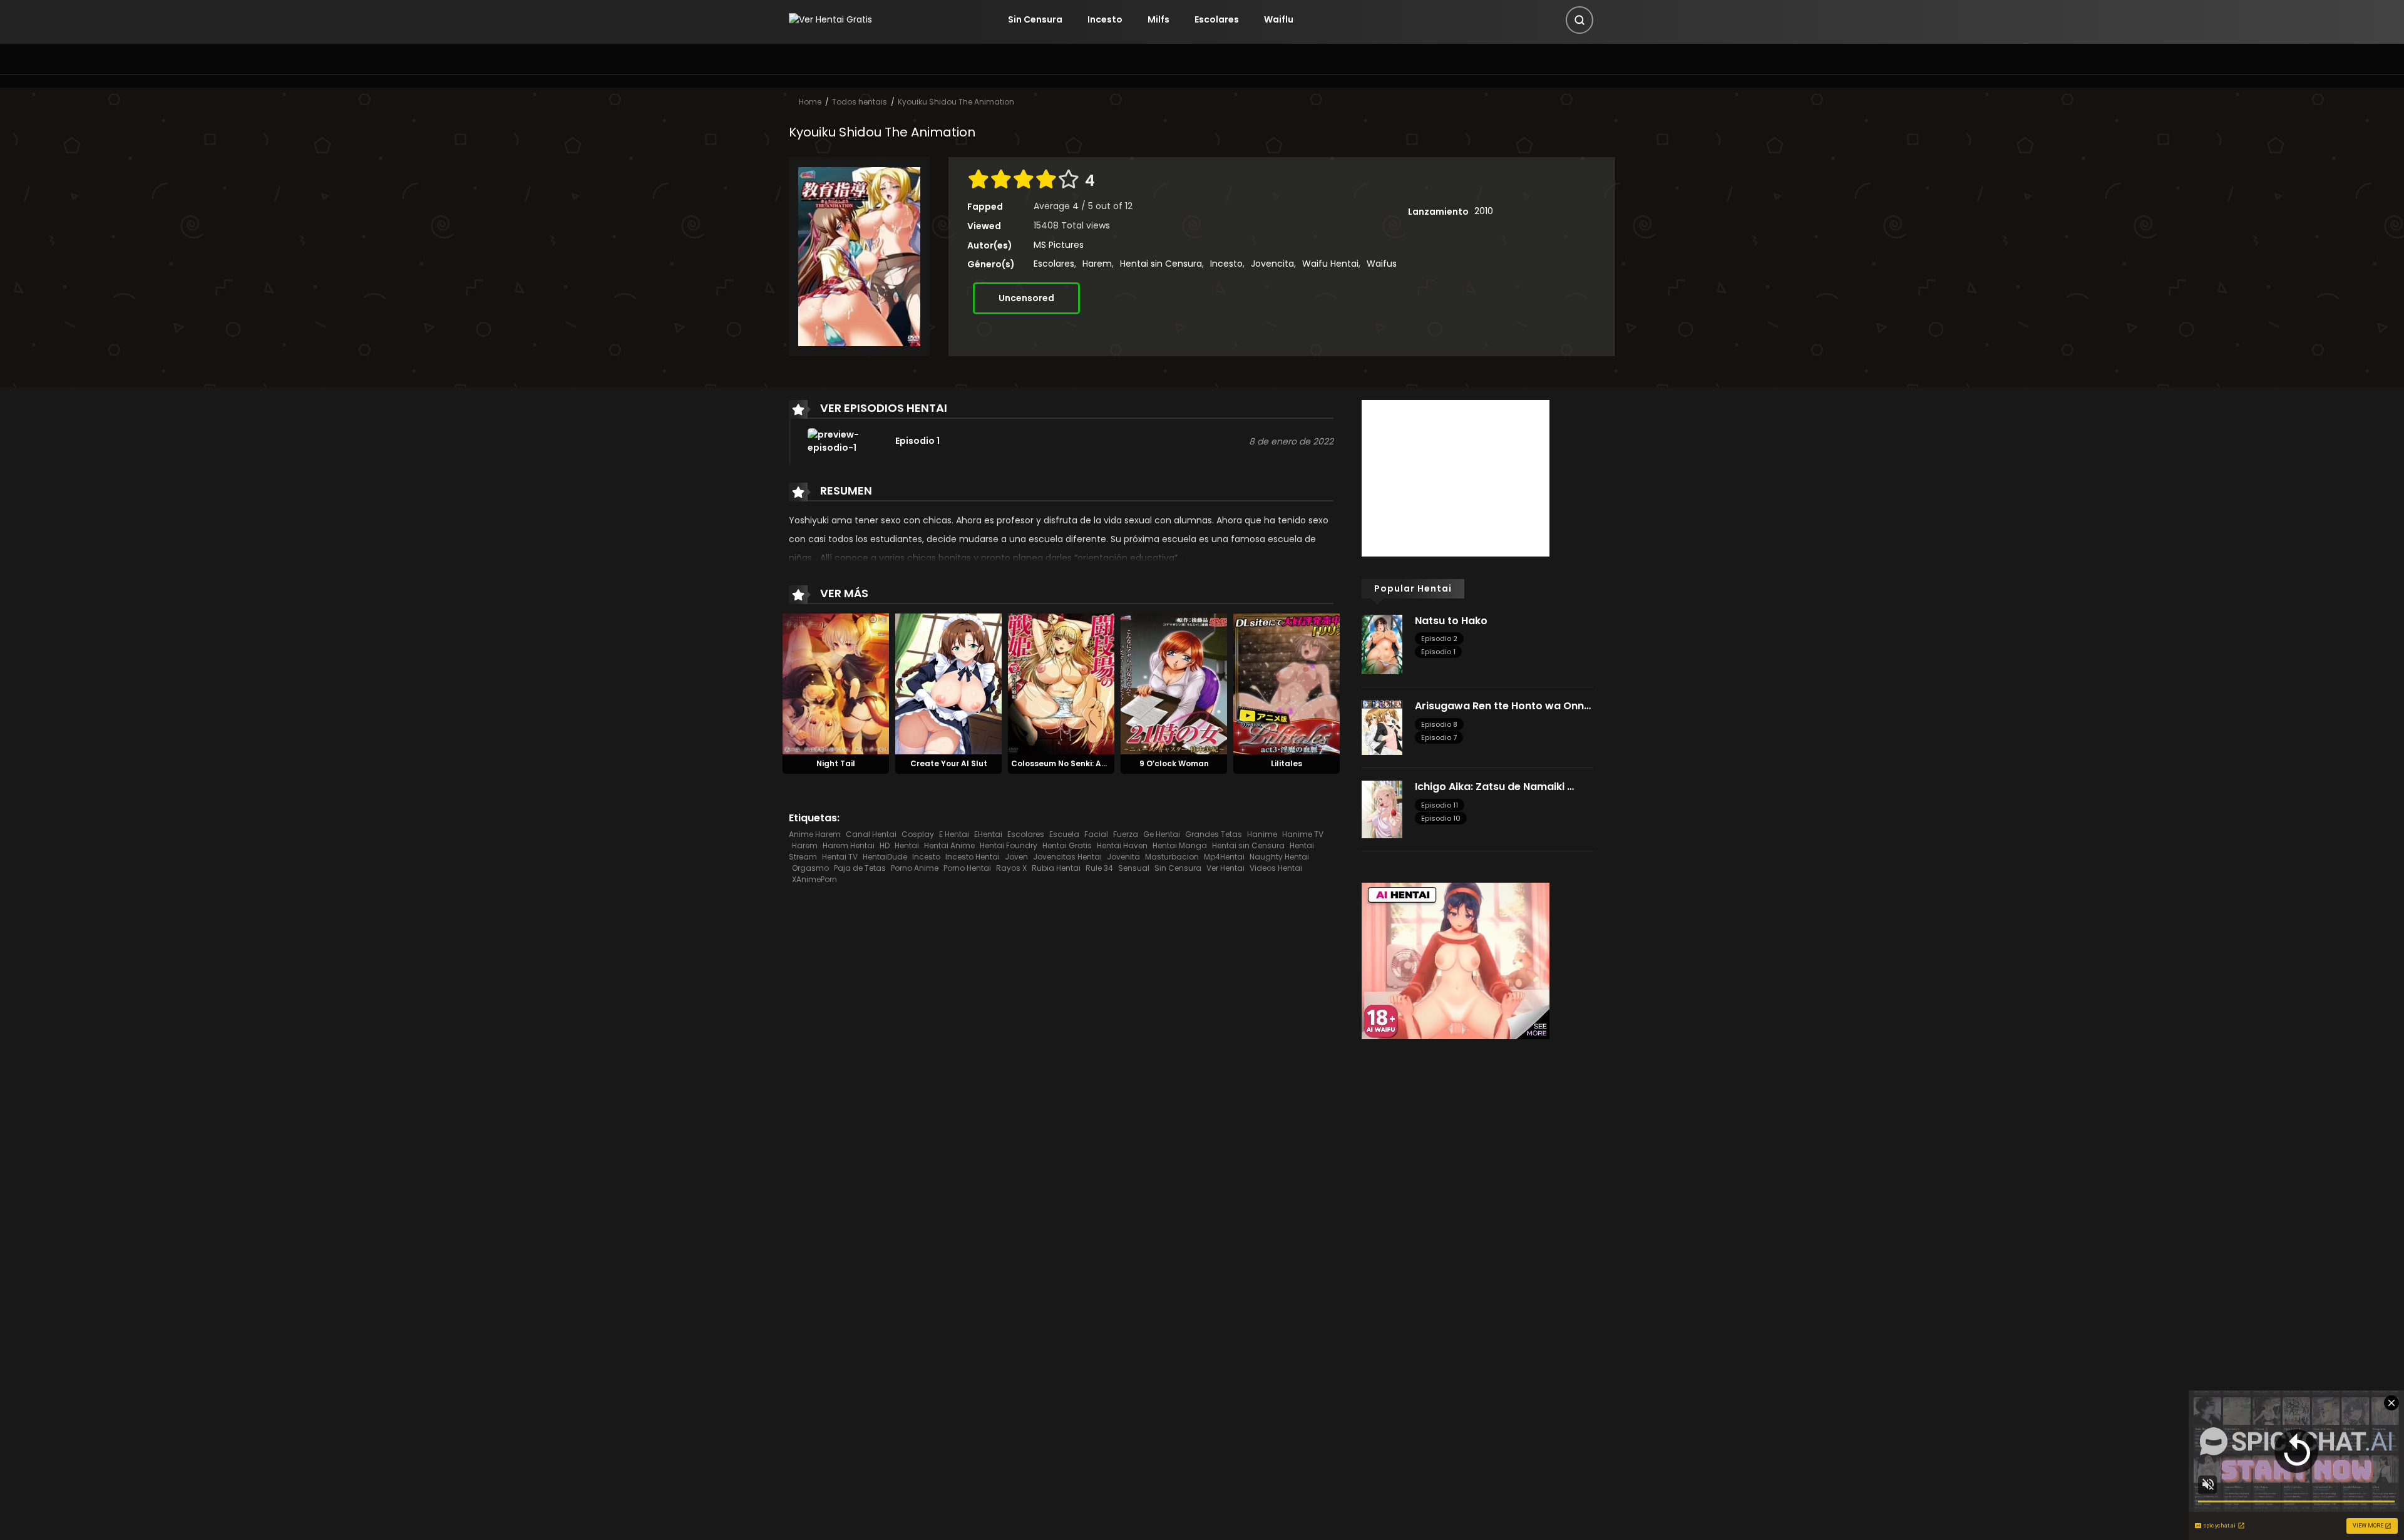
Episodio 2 (1439, 639)
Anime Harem (815, 834)
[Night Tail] (836, 683)
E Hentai (954, 834)
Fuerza (1126, 834)
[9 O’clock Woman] (1174, 683)
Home (810, 102)
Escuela (1064, 834)
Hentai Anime (949, 845)
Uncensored (1026, 298)
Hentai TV (840, 857)
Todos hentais (860, 102)
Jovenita (1123, 857)
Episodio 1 (1438, 652)
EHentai (988, 834)
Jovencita (1272, 264)
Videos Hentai (1276, 868)
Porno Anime (915, 868)
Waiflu (1279, 19)
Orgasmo (810, 868)
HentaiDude (885, 857)
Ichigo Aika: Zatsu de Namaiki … (1494, 787)
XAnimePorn (814, 879)
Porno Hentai (967, 868)
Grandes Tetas (1214, 834)
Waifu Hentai (1330, 264)
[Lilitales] (1287, 683)
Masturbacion (1172, 857)
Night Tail (836, 763)
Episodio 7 (1439, 737)
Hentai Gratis (1067, 845)
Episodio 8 (1439, 724)
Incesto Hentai (973, 857)
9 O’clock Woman (1174, 763)
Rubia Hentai (1056, 868)
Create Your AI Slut (949, 763)
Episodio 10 (1441, 818)
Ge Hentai (1162, 834)
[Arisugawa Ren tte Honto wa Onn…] (1382, 727)
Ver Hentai (1225, 868)
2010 (1484, 211)
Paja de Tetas (860, 868)
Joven (1016, 857)
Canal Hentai (871, 834)
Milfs (1158, 19)
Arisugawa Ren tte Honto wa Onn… (1503, 706)
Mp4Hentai (1224, 857)
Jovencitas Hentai (1067, 857)
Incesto (1105, 19)
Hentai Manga (1180, 845)
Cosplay (918, 834)
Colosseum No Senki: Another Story (1081, 763)
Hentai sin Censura (1161, 264)
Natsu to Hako (1451, 621)
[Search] (1580, 20)
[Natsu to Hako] (1382, 644)
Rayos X (1011, 868)
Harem (1097, 264)
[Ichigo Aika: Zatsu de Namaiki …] (1382, 809)
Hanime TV (1303, 834)
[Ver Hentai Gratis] (830, 19)
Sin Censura (1035, 19)
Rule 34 (1099, 868)
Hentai (907, 845)
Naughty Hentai (1279, 857)
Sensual (1134, 868)
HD (885, 845)
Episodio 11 (1440, 805)
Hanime (1262, 834)
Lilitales (1287, 763)
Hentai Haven (1122, 845)
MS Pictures (1059, 245)
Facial (1096, 834)
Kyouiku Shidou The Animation (956, 102)
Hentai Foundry (1009, 845)
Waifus (1382, 264)
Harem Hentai (849, 845)
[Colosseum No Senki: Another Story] (1061, 683)
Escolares (1217, 19)
